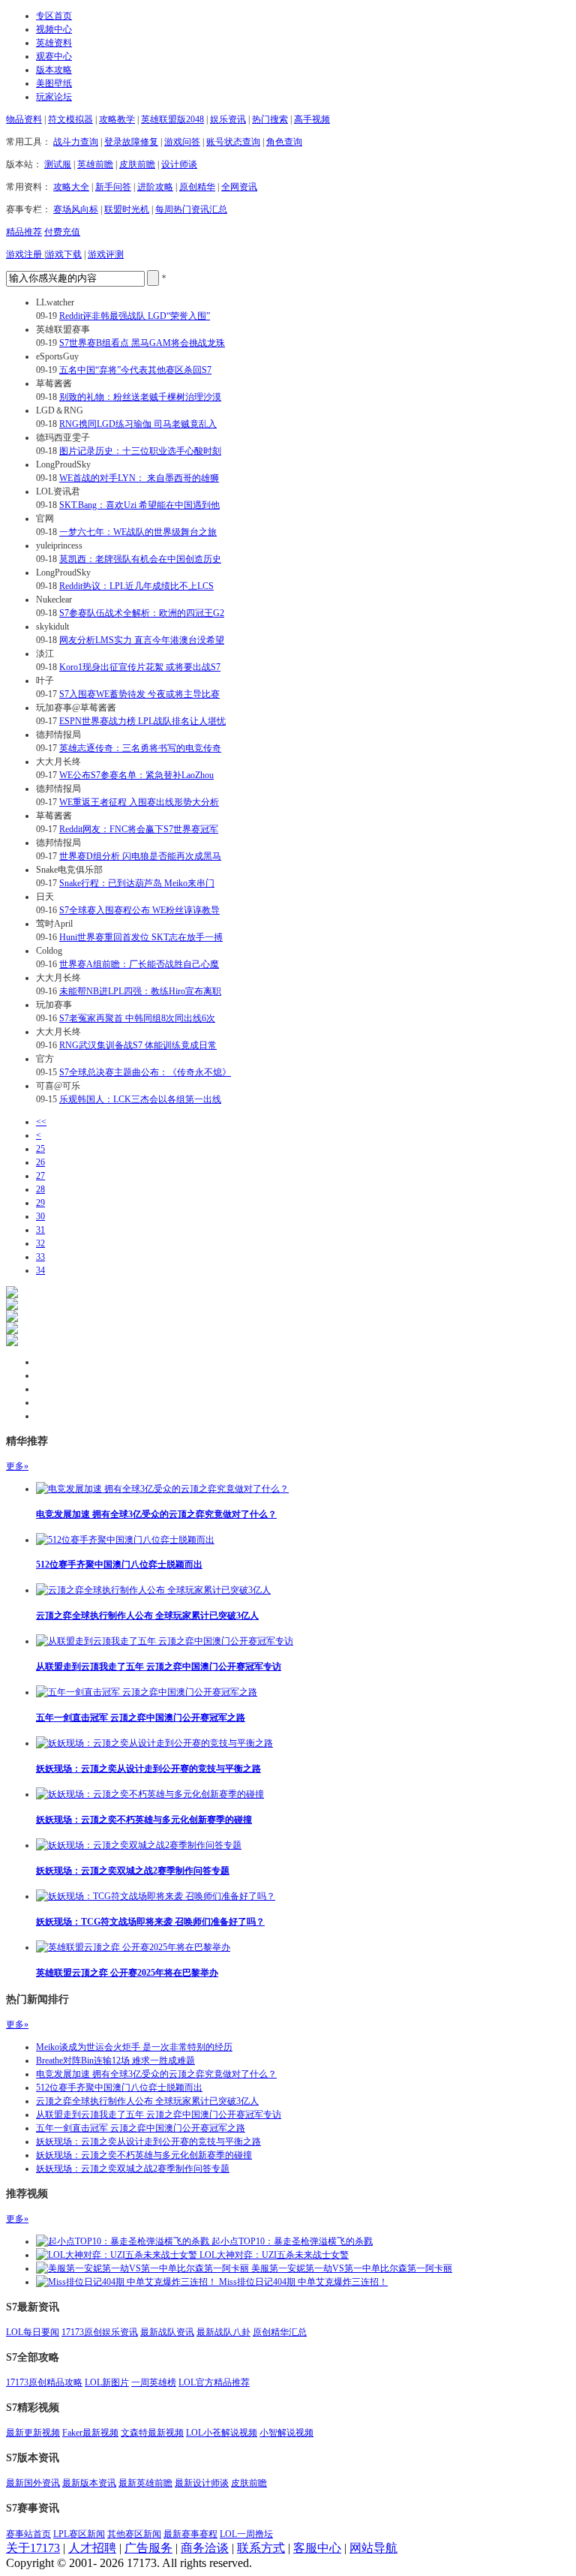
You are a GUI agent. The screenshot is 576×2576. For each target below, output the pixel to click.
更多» (17, 1466)
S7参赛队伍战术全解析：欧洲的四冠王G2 (142, 613)
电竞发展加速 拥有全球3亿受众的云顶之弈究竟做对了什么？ (156, 1514)
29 (40, 1203)
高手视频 (312, 119)
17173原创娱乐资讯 (100, 2332)
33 (40, 1257)
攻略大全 (71, 187)
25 (40, 1149)
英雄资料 (54, 43)
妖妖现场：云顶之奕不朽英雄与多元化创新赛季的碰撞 (144, 1820)
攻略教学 (117, 119)
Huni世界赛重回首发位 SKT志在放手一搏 (141, 937)
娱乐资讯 (228, 119)
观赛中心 (54, 56)
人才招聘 (92, 2548)
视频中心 (54, 29)
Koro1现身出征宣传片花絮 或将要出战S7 (140, 667)
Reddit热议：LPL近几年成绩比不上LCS (136, 586)
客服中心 (317, 2548)
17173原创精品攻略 (44, 2382)
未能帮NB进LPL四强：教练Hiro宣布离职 (140, 991)
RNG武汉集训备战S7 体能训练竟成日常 (138, 1045)
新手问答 (113, 187)
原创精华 (197, 187)
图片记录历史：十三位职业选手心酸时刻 (140, 451)
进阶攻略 (155, 187)
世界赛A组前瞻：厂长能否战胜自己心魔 (139, 964)
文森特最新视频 (152, 2433)
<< (41, 1122)
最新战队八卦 (223, 2332)
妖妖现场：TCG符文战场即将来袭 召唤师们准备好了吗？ (150, 1922)
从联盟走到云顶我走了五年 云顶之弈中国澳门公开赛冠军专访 (159, 1667)
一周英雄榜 (154, 2382)
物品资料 (24, 119)
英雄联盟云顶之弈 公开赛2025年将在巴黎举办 (127, 1973)
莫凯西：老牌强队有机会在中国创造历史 (140, 559)
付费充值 (62, 232)
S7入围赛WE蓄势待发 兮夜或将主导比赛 (139, 694)
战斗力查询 (76, 142)
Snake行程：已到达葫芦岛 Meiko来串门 (137, 883)
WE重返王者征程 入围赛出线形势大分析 (139, 802)
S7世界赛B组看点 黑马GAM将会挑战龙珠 (142, 343)
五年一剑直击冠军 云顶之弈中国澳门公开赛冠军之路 (141, 1718)
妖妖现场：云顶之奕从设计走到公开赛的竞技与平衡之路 (148, 1769)
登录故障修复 (131, 142)
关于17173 (33, 2548)
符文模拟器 (70, 119)
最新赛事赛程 (190, 2534)
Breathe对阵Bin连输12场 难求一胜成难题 (115, 2060)
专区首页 (54, 16)
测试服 (58, 164)
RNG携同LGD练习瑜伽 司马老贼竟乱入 (138, 424)
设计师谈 (179, 164)
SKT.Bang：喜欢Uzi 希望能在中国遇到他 (139, 505)
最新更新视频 (33, 2433)
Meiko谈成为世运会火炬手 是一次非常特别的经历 (134, 2047)
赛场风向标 (76, 209)
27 (40, 1176)
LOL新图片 (107, 2382)
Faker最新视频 (90, 2433)
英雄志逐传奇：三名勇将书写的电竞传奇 (140, 748)
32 (40, 1243)
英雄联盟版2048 (172, 119)
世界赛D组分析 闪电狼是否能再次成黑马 (140, 856)
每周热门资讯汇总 (191, 209)
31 (40, 1230)
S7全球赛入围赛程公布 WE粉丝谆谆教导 (139, 910)
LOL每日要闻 (33, 2332)
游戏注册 (25, 254)
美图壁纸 (54, 83)
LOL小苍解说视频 (222, 2433)
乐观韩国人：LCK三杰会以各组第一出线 (140, 1099)
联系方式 (261, 2548)
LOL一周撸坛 (246, 2534)
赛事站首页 (28, 2534)
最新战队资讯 (167, 2332)
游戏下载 (64, 254)
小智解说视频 (286, 2433)
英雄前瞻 (95, 164)
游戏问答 (182, 142)
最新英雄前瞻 (145, 2483)
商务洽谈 (205, 2548)
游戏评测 (106, 254)
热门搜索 (270, 119)
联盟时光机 (127, 209)
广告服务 (148, 2548)
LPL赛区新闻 (79, 2534)
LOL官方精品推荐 (214, 2382)
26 (40, 1162)
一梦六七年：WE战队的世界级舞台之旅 (138, 532)
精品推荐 (24, 232)
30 (40, 1216)
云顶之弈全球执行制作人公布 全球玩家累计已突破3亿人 (147, 1616)
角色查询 (284, 142)
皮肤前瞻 (137, 164)
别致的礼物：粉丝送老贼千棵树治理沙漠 (140, 397)
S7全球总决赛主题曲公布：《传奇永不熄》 (145, 1072)
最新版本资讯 (89, 2483)
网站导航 (373, 2548)
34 (40, 1270)
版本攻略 (54, 70)
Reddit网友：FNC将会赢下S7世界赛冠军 (139, 829)
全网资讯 (239, 187)
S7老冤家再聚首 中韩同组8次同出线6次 (137, 1018)
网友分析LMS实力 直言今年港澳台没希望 (142, 640)
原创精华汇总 (280, 2332)
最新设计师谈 (202, 2483)
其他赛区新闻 (134, 2534)
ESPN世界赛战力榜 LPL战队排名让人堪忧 (142, 721)
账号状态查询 (233, 142)
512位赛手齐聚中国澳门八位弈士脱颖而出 (119, 1565)
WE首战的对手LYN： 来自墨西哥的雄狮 (139, 478)
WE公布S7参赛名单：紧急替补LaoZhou (136, 775)
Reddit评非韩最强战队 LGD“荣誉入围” (135, 316)
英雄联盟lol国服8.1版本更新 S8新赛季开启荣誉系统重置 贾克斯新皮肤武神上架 (103, 1159)
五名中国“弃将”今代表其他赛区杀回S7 (135, 370)
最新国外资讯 (33, 2483)
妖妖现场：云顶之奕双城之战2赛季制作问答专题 (133, 1871)
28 (40, 1189)
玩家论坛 (54, 97)
